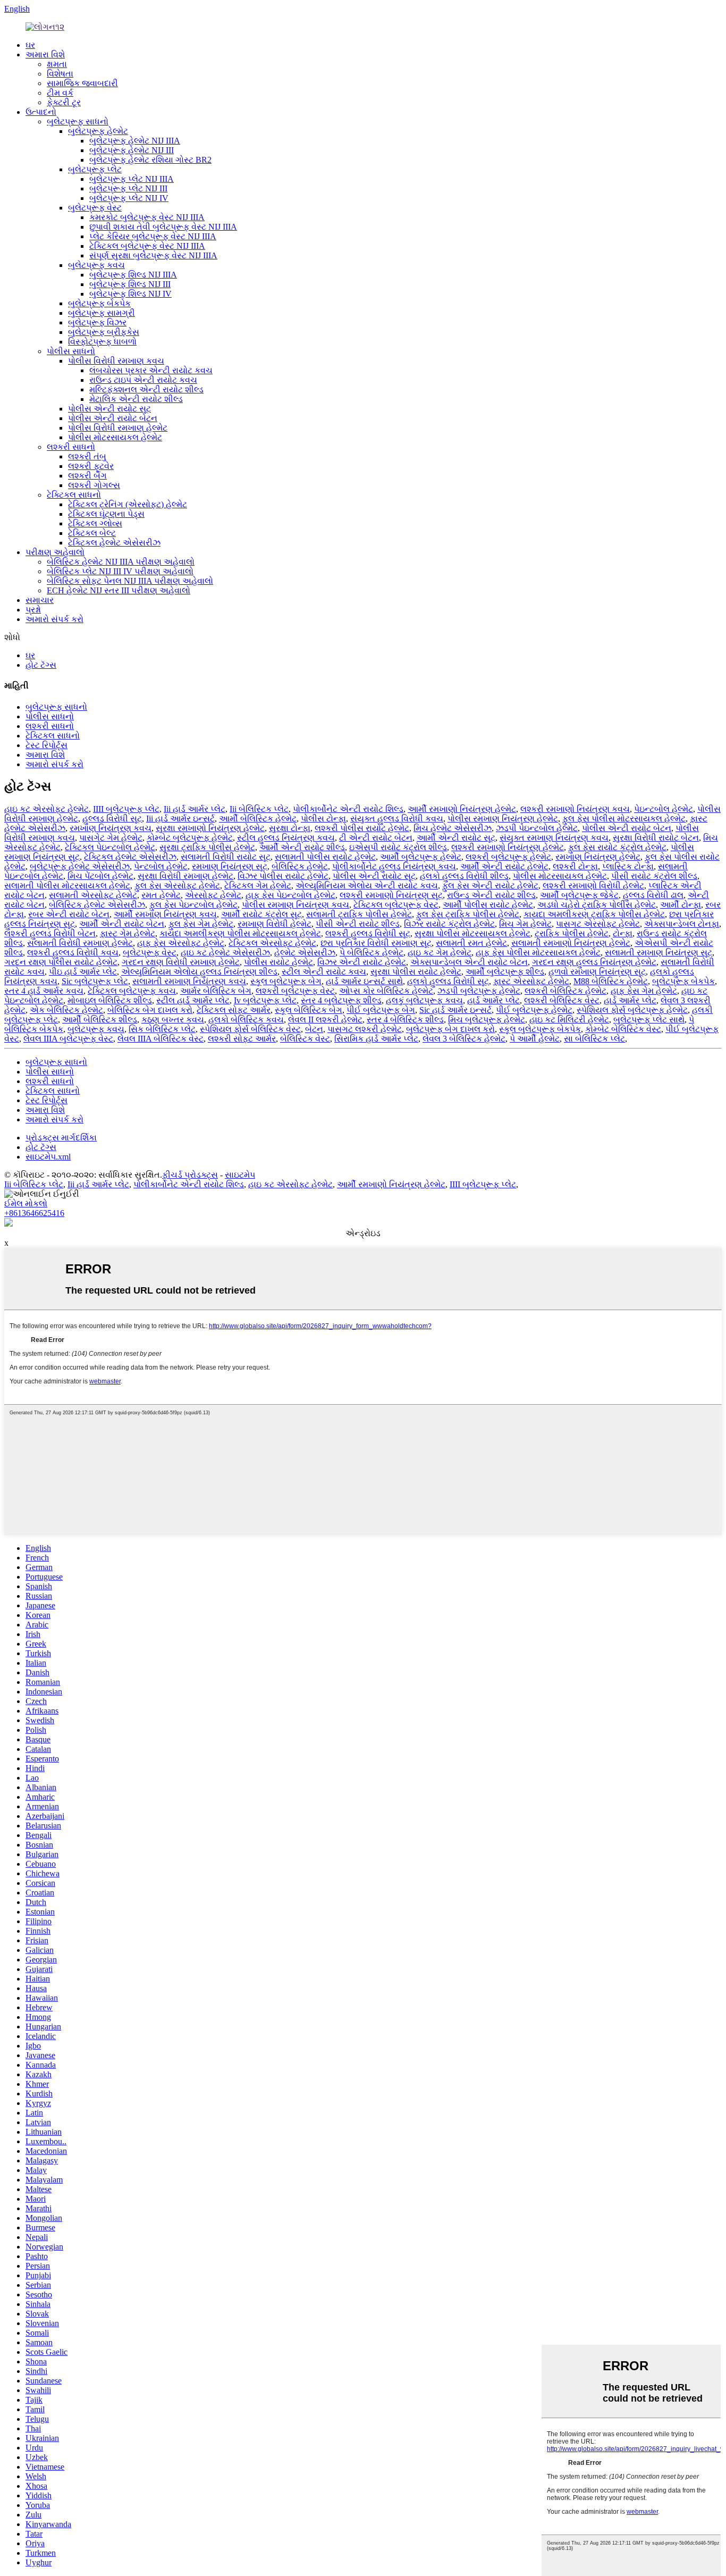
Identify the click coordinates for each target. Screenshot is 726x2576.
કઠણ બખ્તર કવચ (173, 1020)
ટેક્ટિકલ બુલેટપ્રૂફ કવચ (132, 991)
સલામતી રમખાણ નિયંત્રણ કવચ (189, 981)
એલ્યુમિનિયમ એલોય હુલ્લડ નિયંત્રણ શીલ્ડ (199, 972)
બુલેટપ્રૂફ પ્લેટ (95, 169)
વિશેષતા (60, 74)
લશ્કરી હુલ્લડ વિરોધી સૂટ (368, 933)
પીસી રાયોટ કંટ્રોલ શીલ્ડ (654, 876)
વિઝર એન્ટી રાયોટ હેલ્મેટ (362, 962)
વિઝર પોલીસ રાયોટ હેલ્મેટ (283, 876)
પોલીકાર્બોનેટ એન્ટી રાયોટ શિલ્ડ (348, 809)
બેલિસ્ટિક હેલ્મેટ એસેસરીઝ (97, 905)
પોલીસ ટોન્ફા (323, 819)
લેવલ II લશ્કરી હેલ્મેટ (325, 1020)
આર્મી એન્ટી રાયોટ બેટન (122, 924)
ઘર (30, 45)
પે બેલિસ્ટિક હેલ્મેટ (372, 953)
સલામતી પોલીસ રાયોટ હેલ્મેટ (325, 857)
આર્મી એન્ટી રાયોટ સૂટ (456, 838)
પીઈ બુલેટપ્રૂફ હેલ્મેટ (534, 1010)
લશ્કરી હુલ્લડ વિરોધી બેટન (50, 933)
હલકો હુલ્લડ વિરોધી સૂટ (448, 981)
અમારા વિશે (45, 54)
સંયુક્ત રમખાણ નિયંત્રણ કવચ (554, 838)
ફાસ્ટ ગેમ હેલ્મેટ (128, 933)
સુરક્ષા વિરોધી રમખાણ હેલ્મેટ (185, 876)
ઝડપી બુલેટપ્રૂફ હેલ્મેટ (479, 991)
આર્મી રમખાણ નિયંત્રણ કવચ (165, 914)
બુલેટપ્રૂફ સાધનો (78, 121)
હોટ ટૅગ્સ (41, 665)
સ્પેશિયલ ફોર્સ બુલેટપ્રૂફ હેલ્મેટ (632, 1010)
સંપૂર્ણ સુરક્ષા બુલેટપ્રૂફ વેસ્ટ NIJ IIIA (153, 255)
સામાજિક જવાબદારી (82, 83)
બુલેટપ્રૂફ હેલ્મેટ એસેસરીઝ (80, 866)
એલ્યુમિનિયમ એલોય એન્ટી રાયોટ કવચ (367, 886)
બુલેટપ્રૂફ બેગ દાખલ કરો (450, 1029)
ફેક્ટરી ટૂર (64, 102)
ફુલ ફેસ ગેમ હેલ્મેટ (201, 924)
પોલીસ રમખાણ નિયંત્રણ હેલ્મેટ (503, 819)
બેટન (314, 1029)
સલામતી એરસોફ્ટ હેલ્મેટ (93, 895)
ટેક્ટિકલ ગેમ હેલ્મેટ (258, 886)
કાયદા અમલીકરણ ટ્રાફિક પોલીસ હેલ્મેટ (594, 914)
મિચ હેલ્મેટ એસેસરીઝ (453, 828)
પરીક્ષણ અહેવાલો (55, 552)
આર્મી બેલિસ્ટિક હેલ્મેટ (258, 819)
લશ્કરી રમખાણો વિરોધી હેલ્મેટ (593, 886)
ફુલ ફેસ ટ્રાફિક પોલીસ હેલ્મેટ (468, 914)
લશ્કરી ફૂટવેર (91, 466)
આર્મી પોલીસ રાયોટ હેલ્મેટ (488, 905)
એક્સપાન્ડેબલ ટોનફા (682, 924)
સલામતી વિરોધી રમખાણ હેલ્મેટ (80, 943)
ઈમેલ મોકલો (26, 1203)
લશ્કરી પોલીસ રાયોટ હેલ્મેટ (362, 828)
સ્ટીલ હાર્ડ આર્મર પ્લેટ (193, 1000)
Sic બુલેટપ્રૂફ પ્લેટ (95, 981)
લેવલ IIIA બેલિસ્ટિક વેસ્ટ (161, 1039)
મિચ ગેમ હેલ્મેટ (525, 924)
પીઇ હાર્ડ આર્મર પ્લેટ (83, 972)
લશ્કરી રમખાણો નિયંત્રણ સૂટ (391, 895)
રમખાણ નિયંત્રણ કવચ (111, 828)
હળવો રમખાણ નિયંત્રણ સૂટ (597, 972)
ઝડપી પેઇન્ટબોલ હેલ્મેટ (537, 828)
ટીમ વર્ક (60, 93)
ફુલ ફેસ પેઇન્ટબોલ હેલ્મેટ (193, 905)
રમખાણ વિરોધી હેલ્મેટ (275, 924)
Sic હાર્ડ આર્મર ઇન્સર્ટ (455, 1010)
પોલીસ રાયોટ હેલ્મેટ (278, 962)
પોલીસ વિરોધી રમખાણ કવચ (116, 361)
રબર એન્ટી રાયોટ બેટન (69, 914)
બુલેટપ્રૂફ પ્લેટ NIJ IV (129, 198)
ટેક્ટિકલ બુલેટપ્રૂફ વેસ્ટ (396, 905)
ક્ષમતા (57, 64)
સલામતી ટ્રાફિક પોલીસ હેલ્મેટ (359, 914)
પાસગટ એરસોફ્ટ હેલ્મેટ (598, 924)
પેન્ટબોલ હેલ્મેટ (161, 866)
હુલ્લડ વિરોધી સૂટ (112, 819)
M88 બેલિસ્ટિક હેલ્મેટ (611, 981)
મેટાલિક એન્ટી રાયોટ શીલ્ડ (136, 399)
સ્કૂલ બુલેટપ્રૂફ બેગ (286, 981)
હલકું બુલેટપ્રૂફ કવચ (424, 1000)
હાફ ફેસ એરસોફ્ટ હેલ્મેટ (181, 943)
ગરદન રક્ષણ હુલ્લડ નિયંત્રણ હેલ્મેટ (594, 962)
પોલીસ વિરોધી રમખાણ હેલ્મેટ (118, 428)
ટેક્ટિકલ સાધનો (74, 495)
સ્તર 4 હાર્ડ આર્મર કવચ (44, 991)
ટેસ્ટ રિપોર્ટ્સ (47, 745)
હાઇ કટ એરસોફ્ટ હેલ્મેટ (47, 809)
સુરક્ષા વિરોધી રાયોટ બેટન (656, 838)
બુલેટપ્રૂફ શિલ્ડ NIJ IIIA (133, 275)
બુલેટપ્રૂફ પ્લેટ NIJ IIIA (132, 179)
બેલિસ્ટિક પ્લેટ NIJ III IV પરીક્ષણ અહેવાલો (120, 571)
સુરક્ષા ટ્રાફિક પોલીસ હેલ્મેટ (207, 847)
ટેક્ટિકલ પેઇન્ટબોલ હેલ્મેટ (110, 847)
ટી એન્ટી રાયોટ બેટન (376, 838)
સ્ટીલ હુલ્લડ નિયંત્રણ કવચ (286, 838)
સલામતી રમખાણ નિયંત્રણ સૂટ (659, 953)
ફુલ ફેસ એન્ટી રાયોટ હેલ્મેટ (490, 886)
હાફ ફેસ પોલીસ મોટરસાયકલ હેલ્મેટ (538, 953)
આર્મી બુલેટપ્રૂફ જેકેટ (579, 895)
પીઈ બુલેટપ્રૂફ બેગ (381, 1010)
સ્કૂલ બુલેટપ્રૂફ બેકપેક (540, 1029)
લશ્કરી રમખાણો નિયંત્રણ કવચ (575, 809)
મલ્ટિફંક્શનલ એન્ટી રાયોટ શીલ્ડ (146, 389)
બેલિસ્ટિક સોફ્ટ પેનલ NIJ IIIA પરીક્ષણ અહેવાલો (130, 581)
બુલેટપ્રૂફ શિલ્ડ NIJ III (130, 284)
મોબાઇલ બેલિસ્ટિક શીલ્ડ (110, 1000)
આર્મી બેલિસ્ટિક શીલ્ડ (100, 1020)
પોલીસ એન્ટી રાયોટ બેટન (113, 418)
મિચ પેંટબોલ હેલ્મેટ (100, 876)
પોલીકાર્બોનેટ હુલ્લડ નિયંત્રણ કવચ (394, 866)
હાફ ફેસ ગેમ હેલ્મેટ (644, 991)
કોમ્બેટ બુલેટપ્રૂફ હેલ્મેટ (190, 838)
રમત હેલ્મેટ (161, 895)
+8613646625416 (34, 1213)
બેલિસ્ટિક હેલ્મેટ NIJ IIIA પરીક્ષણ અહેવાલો (121, 562)
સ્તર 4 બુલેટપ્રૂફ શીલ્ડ (341, 1000)
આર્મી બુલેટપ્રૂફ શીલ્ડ (505, 972)
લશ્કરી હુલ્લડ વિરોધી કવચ (73, 953)
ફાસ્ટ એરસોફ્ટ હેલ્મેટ (531, 981)
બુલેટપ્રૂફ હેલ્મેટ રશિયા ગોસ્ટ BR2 (150, 160)
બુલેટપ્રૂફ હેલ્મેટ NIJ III (132, 150)
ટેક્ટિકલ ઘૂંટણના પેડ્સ (106, 514)
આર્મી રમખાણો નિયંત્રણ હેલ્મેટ (462, 809)
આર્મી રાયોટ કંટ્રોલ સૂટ (261, 914)
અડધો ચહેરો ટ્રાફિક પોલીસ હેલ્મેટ (597, 905)
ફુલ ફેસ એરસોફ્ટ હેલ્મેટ (177, 886)
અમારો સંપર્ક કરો (54, 619)
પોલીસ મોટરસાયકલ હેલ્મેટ (115, 437)
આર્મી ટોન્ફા (681, 905)
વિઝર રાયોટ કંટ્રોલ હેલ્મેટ (449, 924)
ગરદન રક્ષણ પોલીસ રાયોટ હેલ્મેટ (61, 962)
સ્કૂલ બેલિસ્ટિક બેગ (309, 1010)
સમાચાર (40, 600)
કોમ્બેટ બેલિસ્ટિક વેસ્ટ (623, 1029)
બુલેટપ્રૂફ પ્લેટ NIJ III (128, 188)
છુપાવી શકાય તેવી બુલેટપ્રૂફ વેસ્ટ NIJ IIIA (163, 227)
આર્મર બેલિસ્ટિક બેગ (216, 991)
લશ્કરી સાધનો (71, 447)
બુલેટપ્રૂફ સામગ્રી (102, 313)
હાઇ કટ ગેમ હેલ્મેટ (440, 953)
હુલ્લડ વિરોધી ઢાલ (653, 895)
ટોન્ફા (623, 933)
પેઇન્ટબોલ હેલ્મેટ (664, 809)
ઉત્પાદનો (41, 112)
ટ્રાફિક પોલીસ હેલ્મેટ (572, 933)
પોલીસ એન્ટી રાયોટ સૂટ (109, 409)
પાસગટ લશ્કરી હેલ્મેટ (365, 1029)
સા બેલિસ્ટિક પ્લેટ (594, 1039)
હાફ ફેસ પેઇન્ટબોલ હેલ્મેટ (290, 895)
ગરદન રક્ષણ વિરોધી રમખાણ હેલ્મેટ (181, 962)
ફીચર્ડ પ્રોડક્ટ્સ (190, 1175)
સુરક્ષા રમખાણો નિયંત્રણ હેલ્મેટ (210, 828)
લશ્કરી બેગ (87, 476)
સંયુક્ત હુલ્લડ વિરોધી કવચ (397, 819)
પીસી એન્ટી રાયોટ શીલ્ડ (358, 924)
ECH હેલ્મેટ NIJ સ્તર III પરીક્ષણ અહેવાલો (119, 590)
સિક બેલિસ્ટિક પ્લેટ (162, 1029)
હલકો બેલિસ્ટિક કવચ (246, 1020)
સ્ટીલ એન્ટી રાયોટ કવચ (324, 972)
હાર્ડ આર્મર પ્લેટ (493, 1000)
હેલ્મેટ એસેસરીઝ (305, 953)
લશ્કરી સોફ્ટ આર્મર (242, 1039)
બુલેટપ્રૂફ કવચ (96, 265)
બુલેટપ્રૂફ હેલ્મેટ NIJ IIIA (135, 141)
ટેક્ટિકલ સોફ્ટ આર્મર (234, 1010)
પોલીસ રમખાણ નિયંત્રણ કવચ (296, 905)
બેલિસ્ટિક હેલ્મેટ (300, 866)
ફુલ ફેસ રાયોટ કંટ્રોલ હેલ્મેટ (617, 847)
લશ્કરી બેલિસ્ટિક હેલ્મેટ (565, 991)
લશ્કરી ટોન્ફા (575, 866)
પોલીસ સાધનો (71, 351)
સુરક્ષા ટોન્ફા (290, 828)
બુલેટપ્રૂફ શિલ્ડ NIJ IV (130, 294)
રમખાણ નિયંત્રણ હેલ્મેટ (598, 857)
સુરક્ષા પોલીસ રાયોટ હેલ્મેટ (416, 972)
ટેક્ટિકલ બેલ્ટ (92, 533)
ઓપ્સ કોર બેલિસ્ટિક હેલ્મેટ (386, 991)
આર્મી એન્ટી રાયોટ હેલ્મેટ (504, 866)
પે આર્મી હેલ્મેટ (535, 1039)
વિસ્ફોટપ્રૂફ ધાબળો (102, 342)
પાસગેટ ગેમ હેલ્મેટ (111, 838)
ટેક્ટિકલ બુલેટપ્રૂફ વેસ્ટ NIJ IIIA (147, 246)
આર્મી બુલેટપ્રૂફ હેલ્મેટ (421, 857)
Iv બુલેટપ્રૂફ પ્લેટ (265, 1000)
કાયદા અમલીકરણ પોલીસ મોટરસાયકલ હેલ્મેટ (240, 933)
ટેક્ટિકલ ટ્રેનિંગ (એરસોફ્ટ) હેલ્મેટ (128, 504)
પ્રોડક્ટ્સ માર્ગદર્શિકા (61, 1138)
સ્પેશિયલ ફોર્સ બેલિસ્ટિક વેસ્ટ (250, 1029)
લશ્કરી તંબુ (87, 456)
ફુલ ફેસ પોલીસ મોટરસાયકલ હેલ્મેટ (624, 819)
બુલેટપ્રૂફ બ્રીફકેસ (104, 332)
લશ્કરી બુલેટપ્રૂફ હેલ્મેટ (508, 857)
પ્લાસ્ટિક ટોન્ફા (628, 866)
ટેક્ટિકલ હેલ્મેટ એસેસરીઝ (114, 543)
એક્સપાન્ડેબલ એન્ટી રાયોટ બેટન (469, 962)
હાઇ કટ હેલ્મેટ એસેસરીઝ (225, 953)
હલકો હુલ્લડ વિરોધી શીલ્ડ (464, 876)
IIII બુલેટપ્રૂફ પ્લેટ (126, 809)
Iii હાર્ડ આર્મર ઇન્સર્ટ (180, 819)
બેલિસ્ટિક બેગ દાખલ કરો (150, 1010)
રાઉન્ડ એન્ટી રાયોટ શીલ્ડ (491, 895)
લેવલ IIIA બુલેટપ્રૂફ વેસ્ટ (68, 1039)
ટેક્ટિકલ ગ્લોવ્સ (95, 523)
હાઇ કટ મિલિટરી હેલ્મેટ (569, 1020)
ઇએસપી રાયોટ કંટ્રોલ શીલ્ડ (398, 847)
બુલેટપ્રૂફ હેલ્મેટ (98, 131)
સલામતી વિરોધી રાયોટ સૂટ (226, 857)
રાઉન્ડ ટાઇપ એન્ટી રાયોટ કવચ (143, 380)
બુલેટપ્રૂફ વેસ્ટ (95, 208)
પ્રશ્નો (33, 610)
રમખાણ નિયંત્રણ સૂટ (230, 866)
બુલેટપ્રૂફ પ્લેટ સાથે (649, 1020)
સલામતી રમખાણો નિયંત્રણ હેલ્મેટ (571, 943)
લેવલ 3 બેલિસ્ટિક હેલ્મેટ (464, 1039)
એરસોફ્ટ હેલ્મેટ (213, 895)
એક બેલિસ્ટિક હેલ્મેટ (66, 1010)
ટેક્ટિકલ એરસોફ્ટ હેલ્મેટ (272, 943)
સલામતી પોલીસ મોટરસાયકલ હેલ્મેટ (67, 886)
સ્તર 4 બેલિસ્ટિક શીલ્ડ (405, 1020)
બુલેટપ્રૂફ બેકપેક (99, 303)
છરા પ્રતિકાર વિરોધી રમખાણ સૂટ (376, 943)
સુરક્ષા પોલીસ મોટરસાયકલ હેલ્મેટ (472, 933)
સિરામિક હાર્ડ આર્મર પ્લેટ (376, 1039)
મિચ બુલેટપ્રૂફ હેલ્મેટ (487, 1020)
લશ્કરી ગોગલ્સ (94, 485)
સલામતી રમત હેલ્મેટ (471, 943)
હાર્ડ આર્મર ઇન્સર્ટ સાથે (364, 981)
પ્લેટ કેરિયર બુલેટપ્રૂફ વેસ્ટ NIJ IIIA (153, 236)
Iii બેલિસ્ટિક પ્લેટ (259, 809)
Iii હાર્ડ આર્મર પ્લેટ (195, 809)
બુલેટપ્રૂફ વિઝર (97, 322)
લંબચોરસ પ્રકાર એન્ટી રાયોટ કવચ (151, 370)
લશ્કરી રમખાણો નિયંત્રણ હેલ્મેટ (508, 847)
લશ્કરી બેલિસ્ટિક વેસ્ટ (562, 1000)
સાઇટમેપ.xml (48, 1157)
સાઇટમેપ (240, 1175)
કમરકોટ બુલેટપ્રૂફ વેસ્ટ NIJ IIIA (147, 217)
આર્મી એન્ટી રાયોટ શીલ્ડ (302, 847)
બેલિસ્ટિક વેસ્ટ (305, 1039)
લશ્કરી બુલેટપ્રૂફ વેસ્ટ (295, 991)
